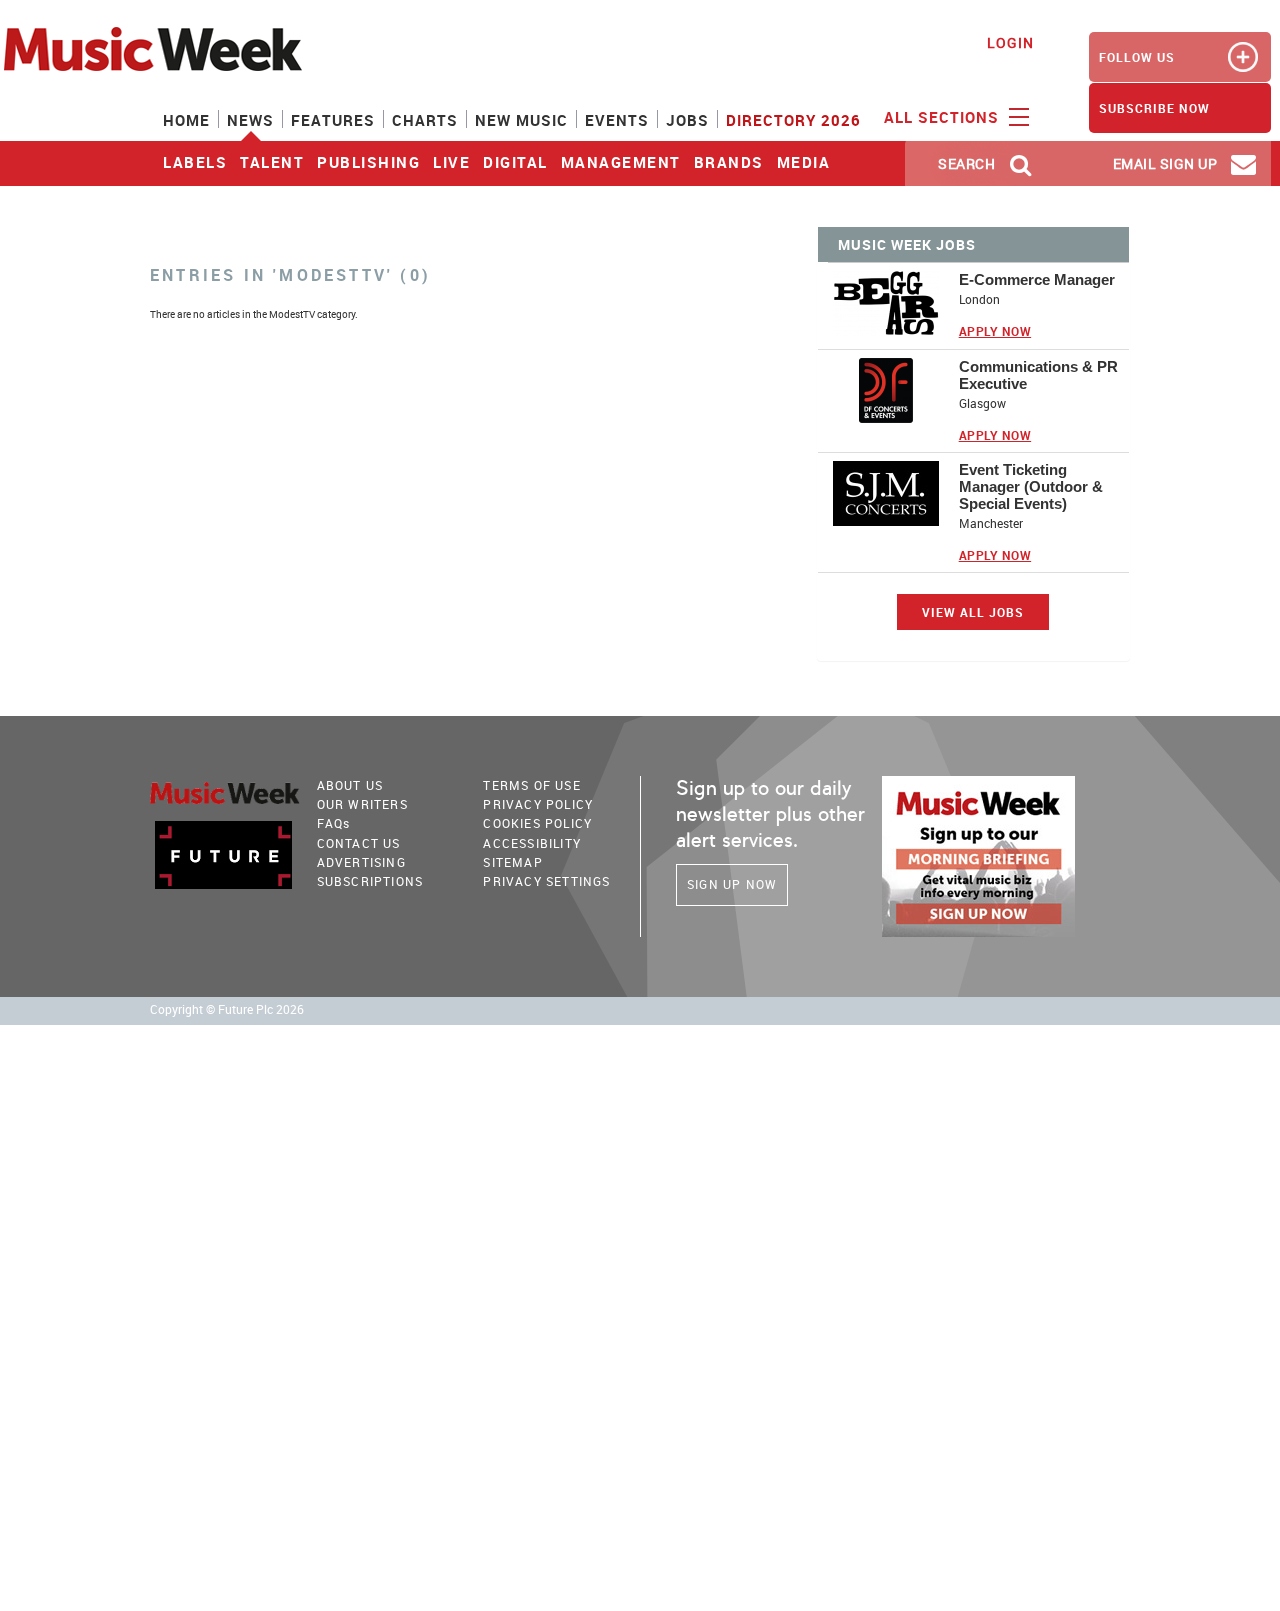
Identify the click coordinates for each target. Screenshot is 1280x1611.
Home (186, 120)
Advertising (361, 862)
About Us (350, 785)
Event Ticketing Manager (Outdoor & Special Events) (1031, 486)
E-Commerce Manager (1037, 279)
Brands (729, 162)
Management (621, 162)
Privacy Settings (546, 881)
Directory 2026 (793, 120)
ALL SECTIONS (944, 117)
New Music (521, 120)
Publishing (368, 162)
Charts (425, 120)
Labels (195, 162)
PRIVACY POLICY (538, 804)
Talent (272, 162)
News (250, 120)
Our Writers (362, 804)
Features (333, 120)
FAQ (334, 823)
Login (1010, 42)
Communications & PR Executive (1038, 375)
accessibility (532, 843)
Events (617, 120)
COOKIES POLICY (537, 823)
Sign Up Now (732, 884)
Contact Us (359, 843)
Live (451, 162)
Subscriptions (370, 881)
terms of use (531, 785)
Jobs (687, 120)
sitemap (512, 862)
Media (804, 162)
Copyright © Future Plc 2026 (227, 1009)
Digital (515, 162)
